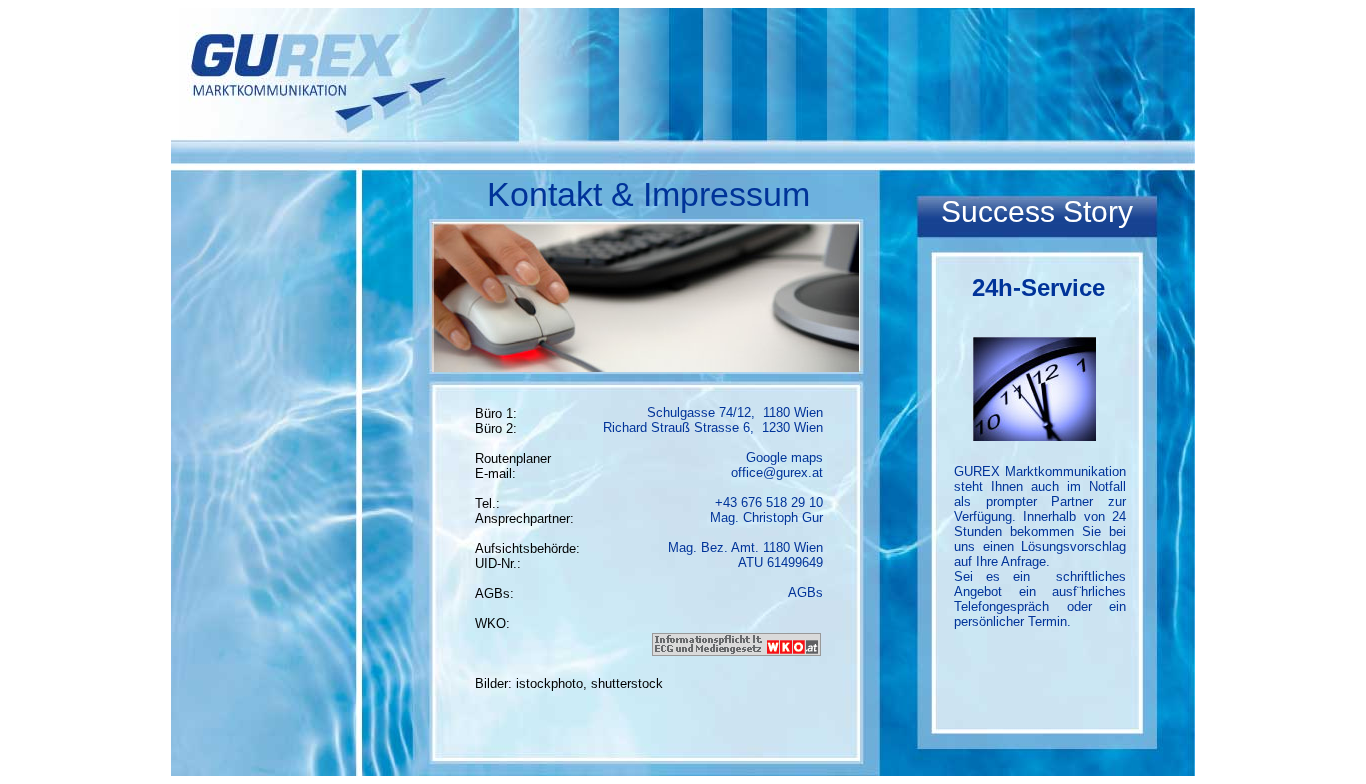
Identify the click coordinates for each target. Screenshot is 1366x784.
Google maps (784, 457)
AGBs (805, 592)
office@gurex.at (777, 472)
